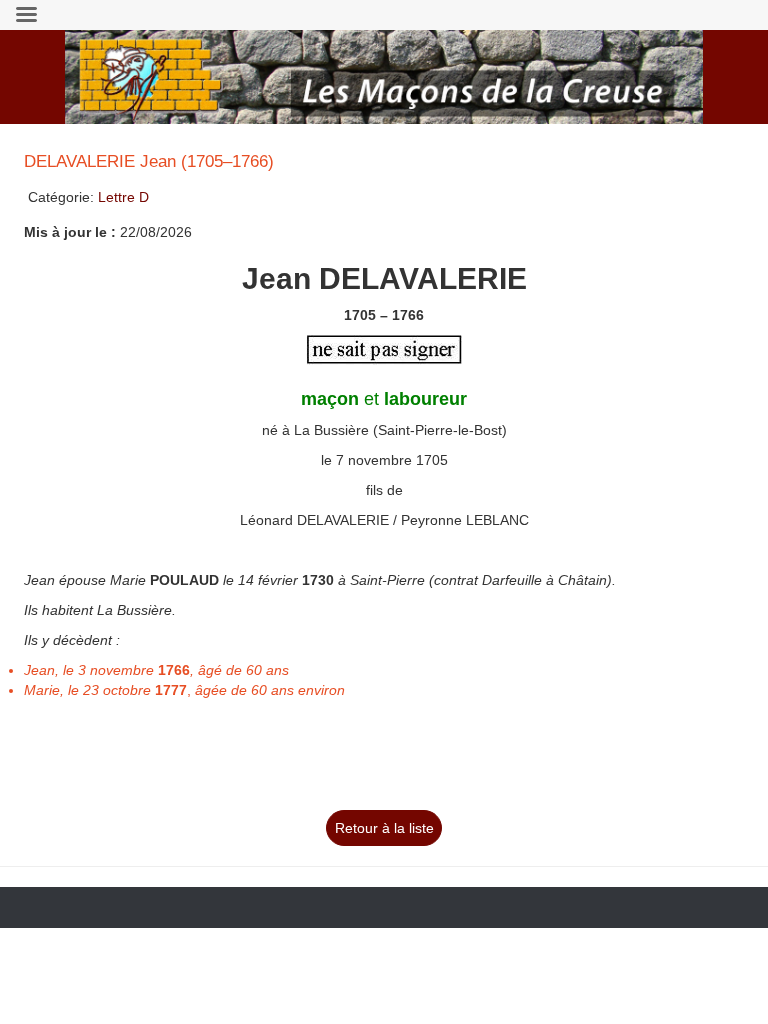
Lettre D (123, 197)
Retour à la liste (384, 828)
